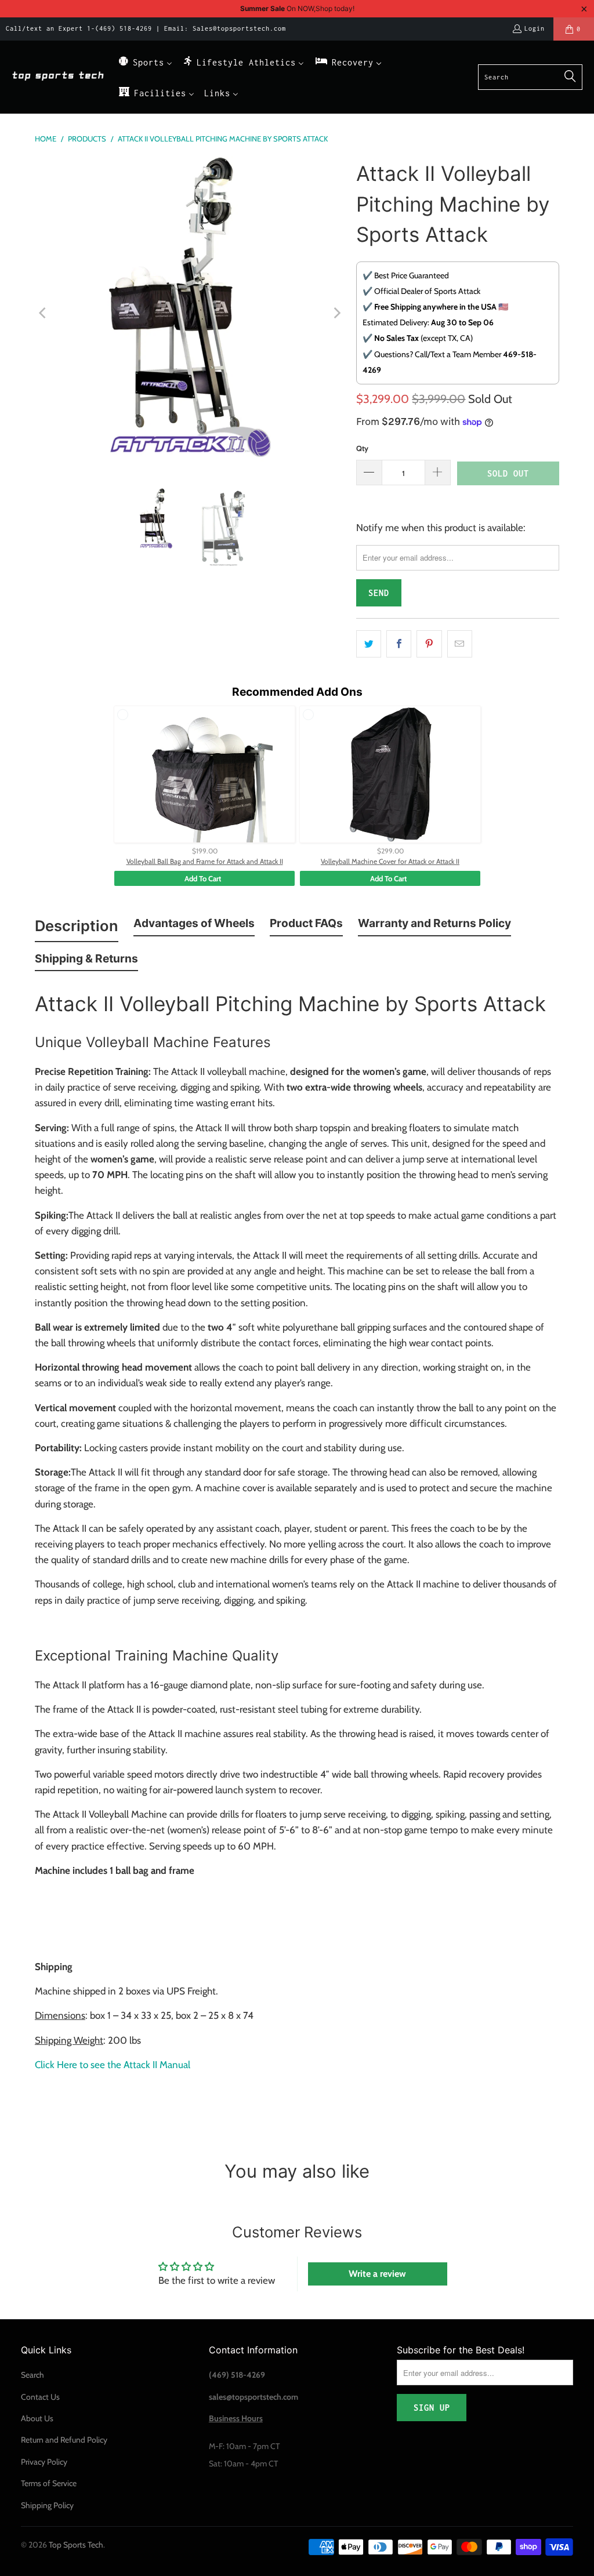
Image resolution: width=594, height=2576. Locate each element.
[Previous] (44, 313)
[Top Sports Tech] (58, 77)
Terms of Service (49, 2483)
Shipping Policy (47, 2505)
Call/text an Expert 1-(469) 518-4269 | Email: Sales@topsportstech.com (146, 28)
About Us (37, 2418)
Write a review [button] (377, 2274)
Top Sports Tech (76, 2545)
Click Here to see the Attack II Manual (114, 2065)
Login (535, 28)
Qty (362, 448)
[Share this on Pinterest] (429, 644)
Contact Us (40, 2397)
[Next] (336, 313)
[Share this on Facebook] (399, 644)
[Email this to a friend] (460, 644)
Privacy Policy (44, 2462)
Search (32, 2375)
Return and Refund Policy (64, 2440)
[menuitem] (145, 62)
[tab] (77, 928)
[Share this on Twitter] (369, 644)
